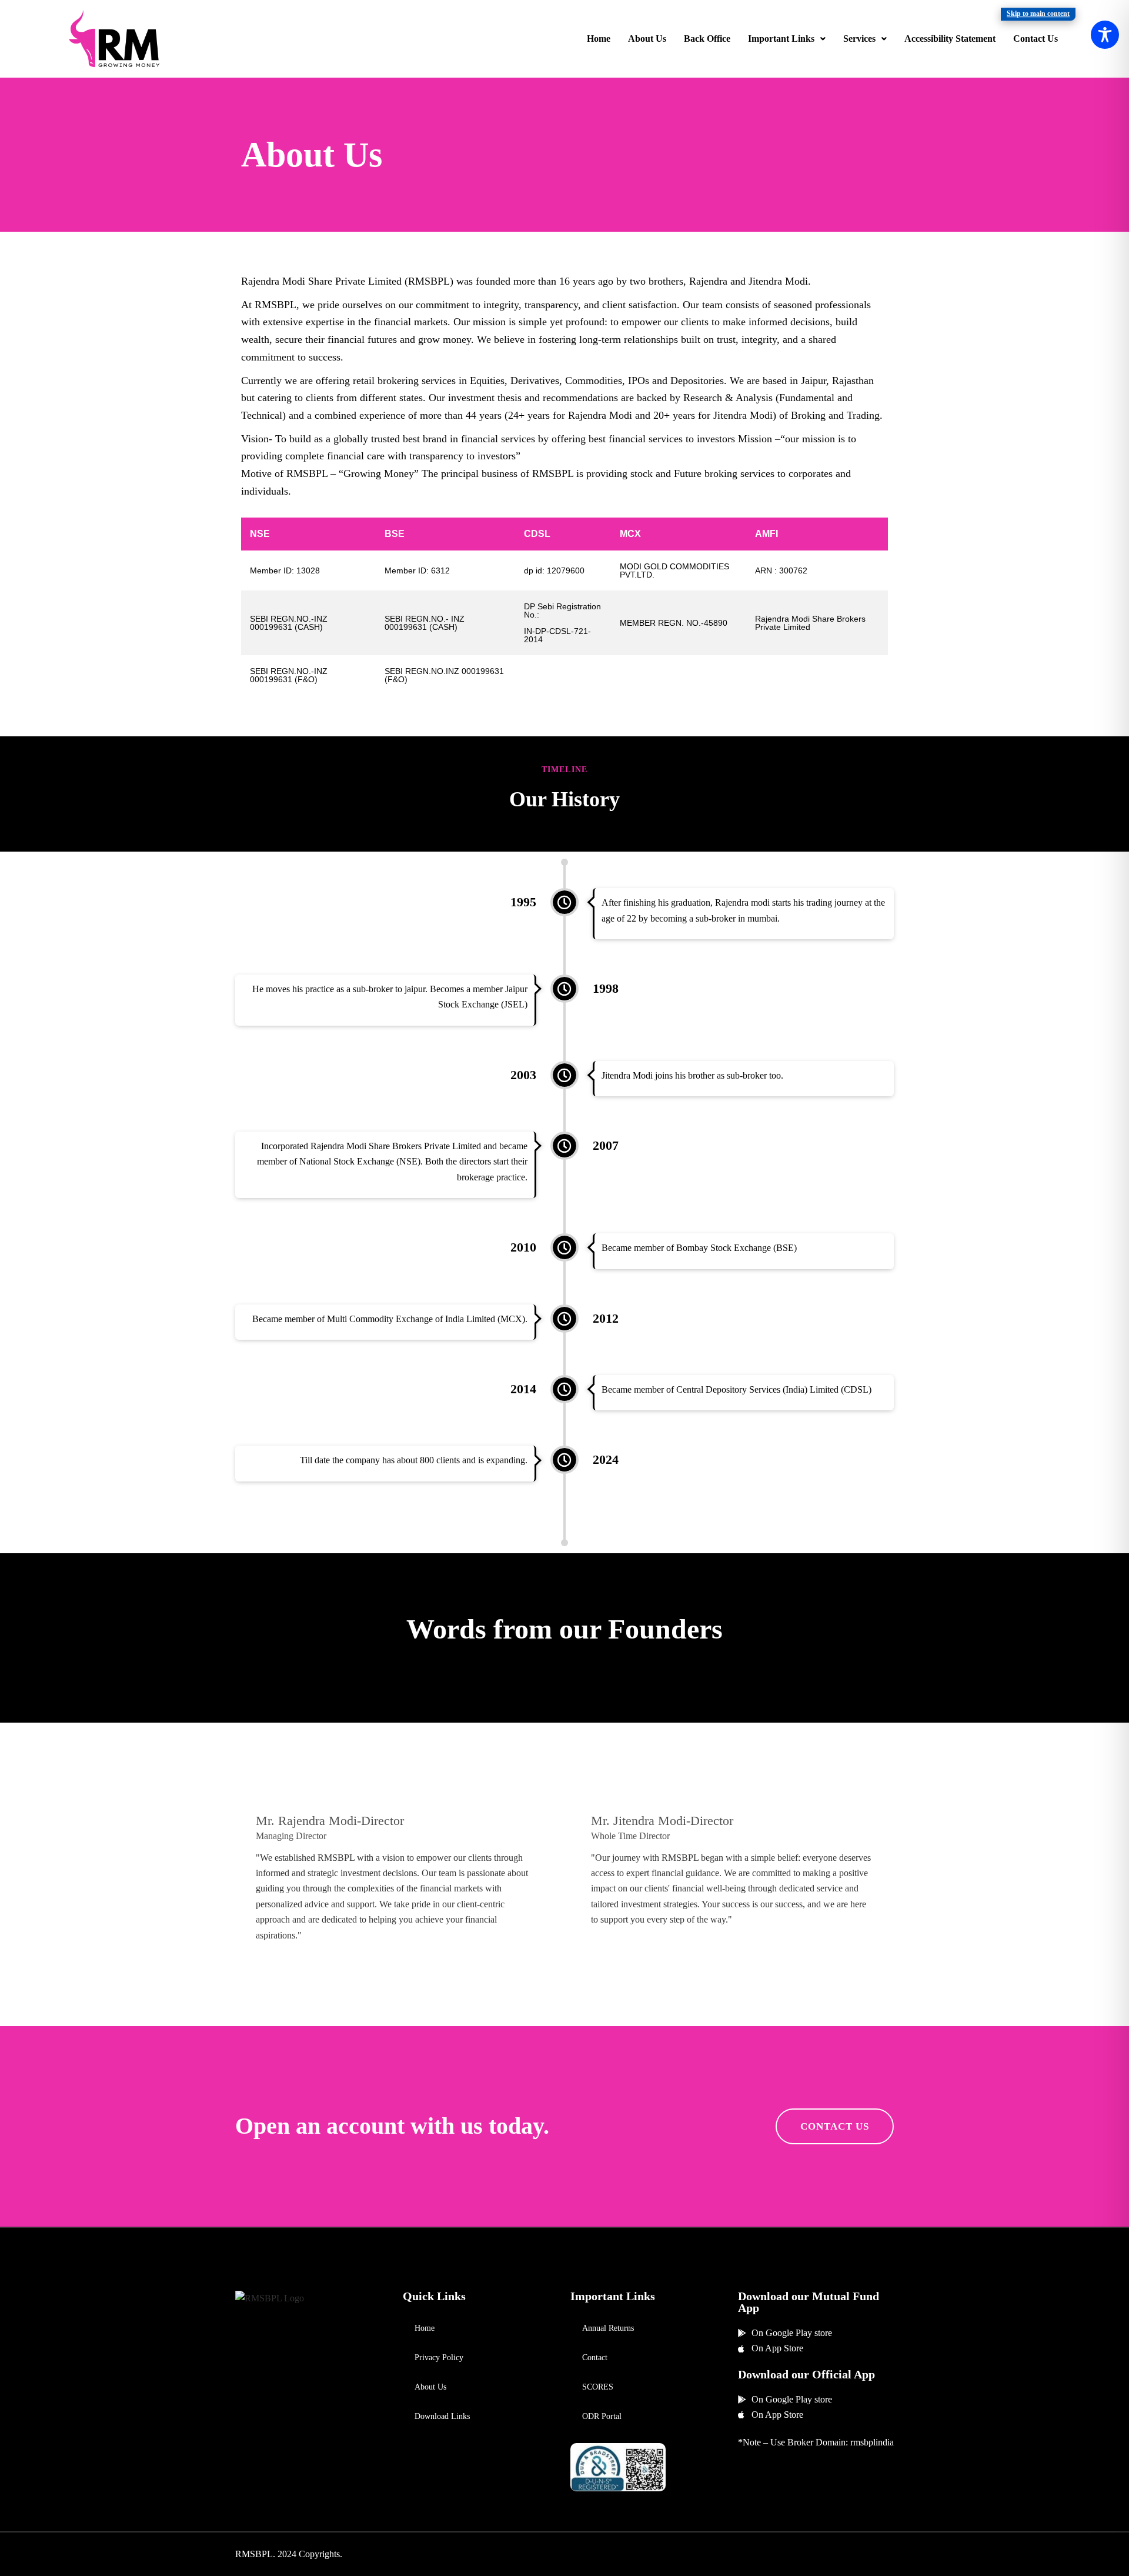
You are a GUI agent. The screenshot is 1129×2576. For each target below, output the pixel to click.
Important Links (781, 39)
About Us (647, 39)
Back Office (707, 39)
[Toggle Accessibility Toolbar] (1105, 35)
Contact (595, 2358)
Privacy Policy (439, 2358)
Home (599, 39)
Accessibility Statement (950, 39)
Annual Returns (608, 2328)
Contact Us (1036, 39)
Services (859, 39)
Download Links (442, 2416)
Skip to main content (1038, 14)
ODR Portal (602, 2416)
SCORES (598, 2387)
